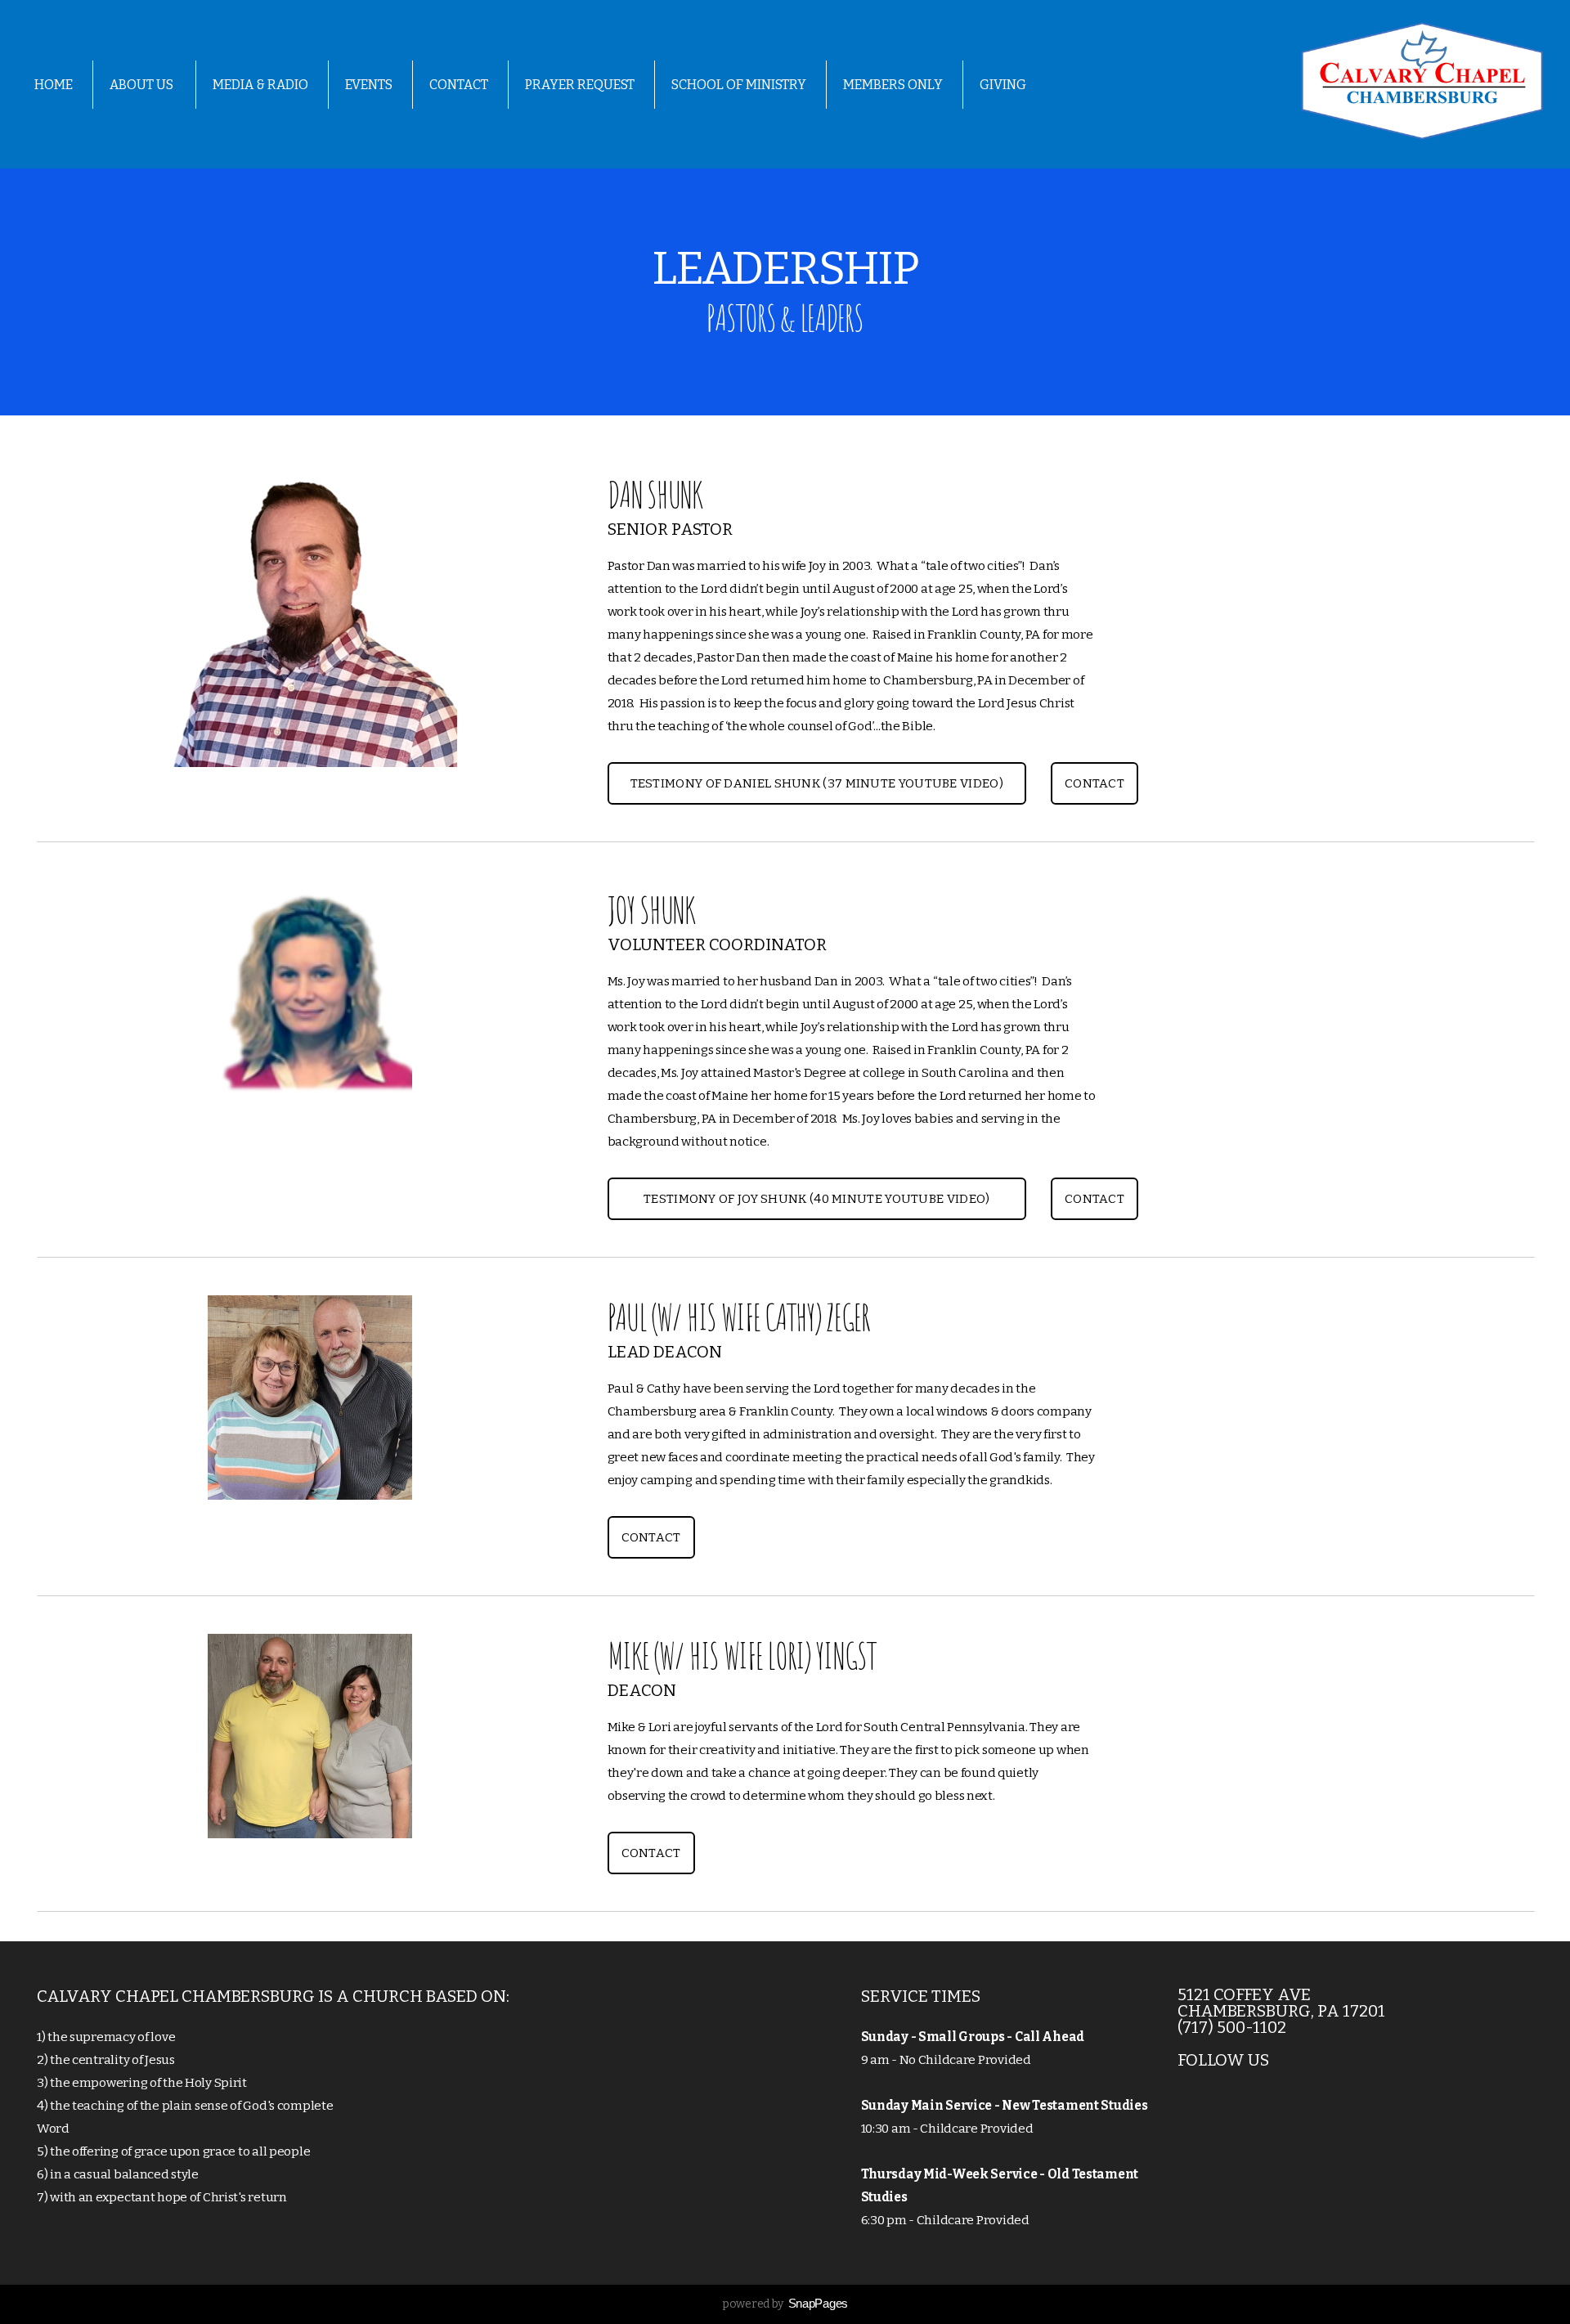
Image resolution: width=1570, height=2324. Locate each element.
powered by (785, 2304)
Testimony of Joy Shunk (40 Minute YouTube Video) (816, 1199)
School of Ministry (739, 85)
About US (143, 85)
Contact (459, 85)
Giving (1003, 85)
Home (54, 85)
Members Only (893, 85)
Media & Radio (260, 85)
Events (369, 85)
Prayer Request (580, 85)
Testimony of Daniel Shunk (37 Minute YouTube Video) (817, 783)
